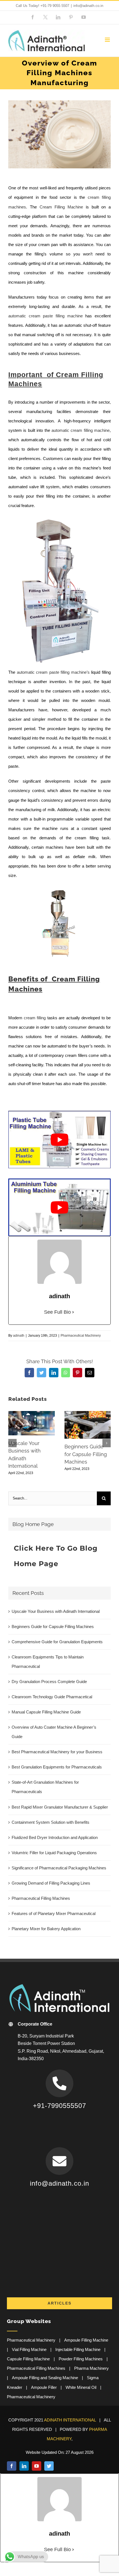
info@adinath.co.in (88, 6)
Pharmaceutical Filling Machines (41, 1898)
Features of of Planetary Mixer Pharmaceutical (54, 1913)
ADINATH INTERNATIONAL (70, 2420)
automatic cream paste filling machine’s (53, 672)
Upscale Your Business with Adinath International (56, 1611)
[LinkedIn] (24, 2466)
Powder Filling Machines (81, 2359)
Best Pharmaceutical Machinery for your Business (57, 1752)
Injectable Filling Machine (78, 2349)
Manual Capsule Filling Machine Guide (46, 1712)
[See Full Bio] (73, 1312)
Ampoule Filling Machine (86, 2340)
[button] (12, 1443)
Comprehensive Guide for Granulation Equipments (57, 1642)
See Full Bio (57, 1312)
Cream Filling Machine (61, 207)
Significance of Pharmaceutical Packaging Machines (59, 1868)
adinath (19, 1336)
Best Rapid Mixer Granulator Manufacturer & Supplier (60, 1807)
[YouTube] (37, 2466)
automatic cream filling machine (81, 430)
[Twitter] (49, 2466)
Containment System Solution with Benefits (51, 1822)
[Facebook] (12, 2466)
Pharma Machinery (91, 2368)
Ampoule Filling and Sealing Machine (45, 2378)
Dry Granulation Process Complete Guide (49, 1682)
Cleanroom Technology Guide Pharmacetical (52, 1697)
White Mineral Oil (81, 2387)
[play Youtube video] (59, 1140)
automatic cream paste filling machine (46, 316)
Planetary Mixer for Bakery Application (46, 1929)
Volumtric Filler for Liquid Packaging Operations (54, 1853)
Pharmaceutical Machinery (81, 1336)
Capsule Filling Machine (28, 2359)
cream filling (35, 1018)
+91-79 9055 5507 (55, 6)
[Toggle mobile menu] (108, 40)
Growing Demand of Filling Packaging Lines (51, 1883)
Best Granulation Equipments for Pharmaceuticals (57, 1767)
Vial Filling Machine (29, 2349)
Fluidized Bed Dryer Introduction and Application (55, 1837)
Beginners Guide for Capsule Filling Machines (86, 1454)
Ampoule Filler (44, 2387)
